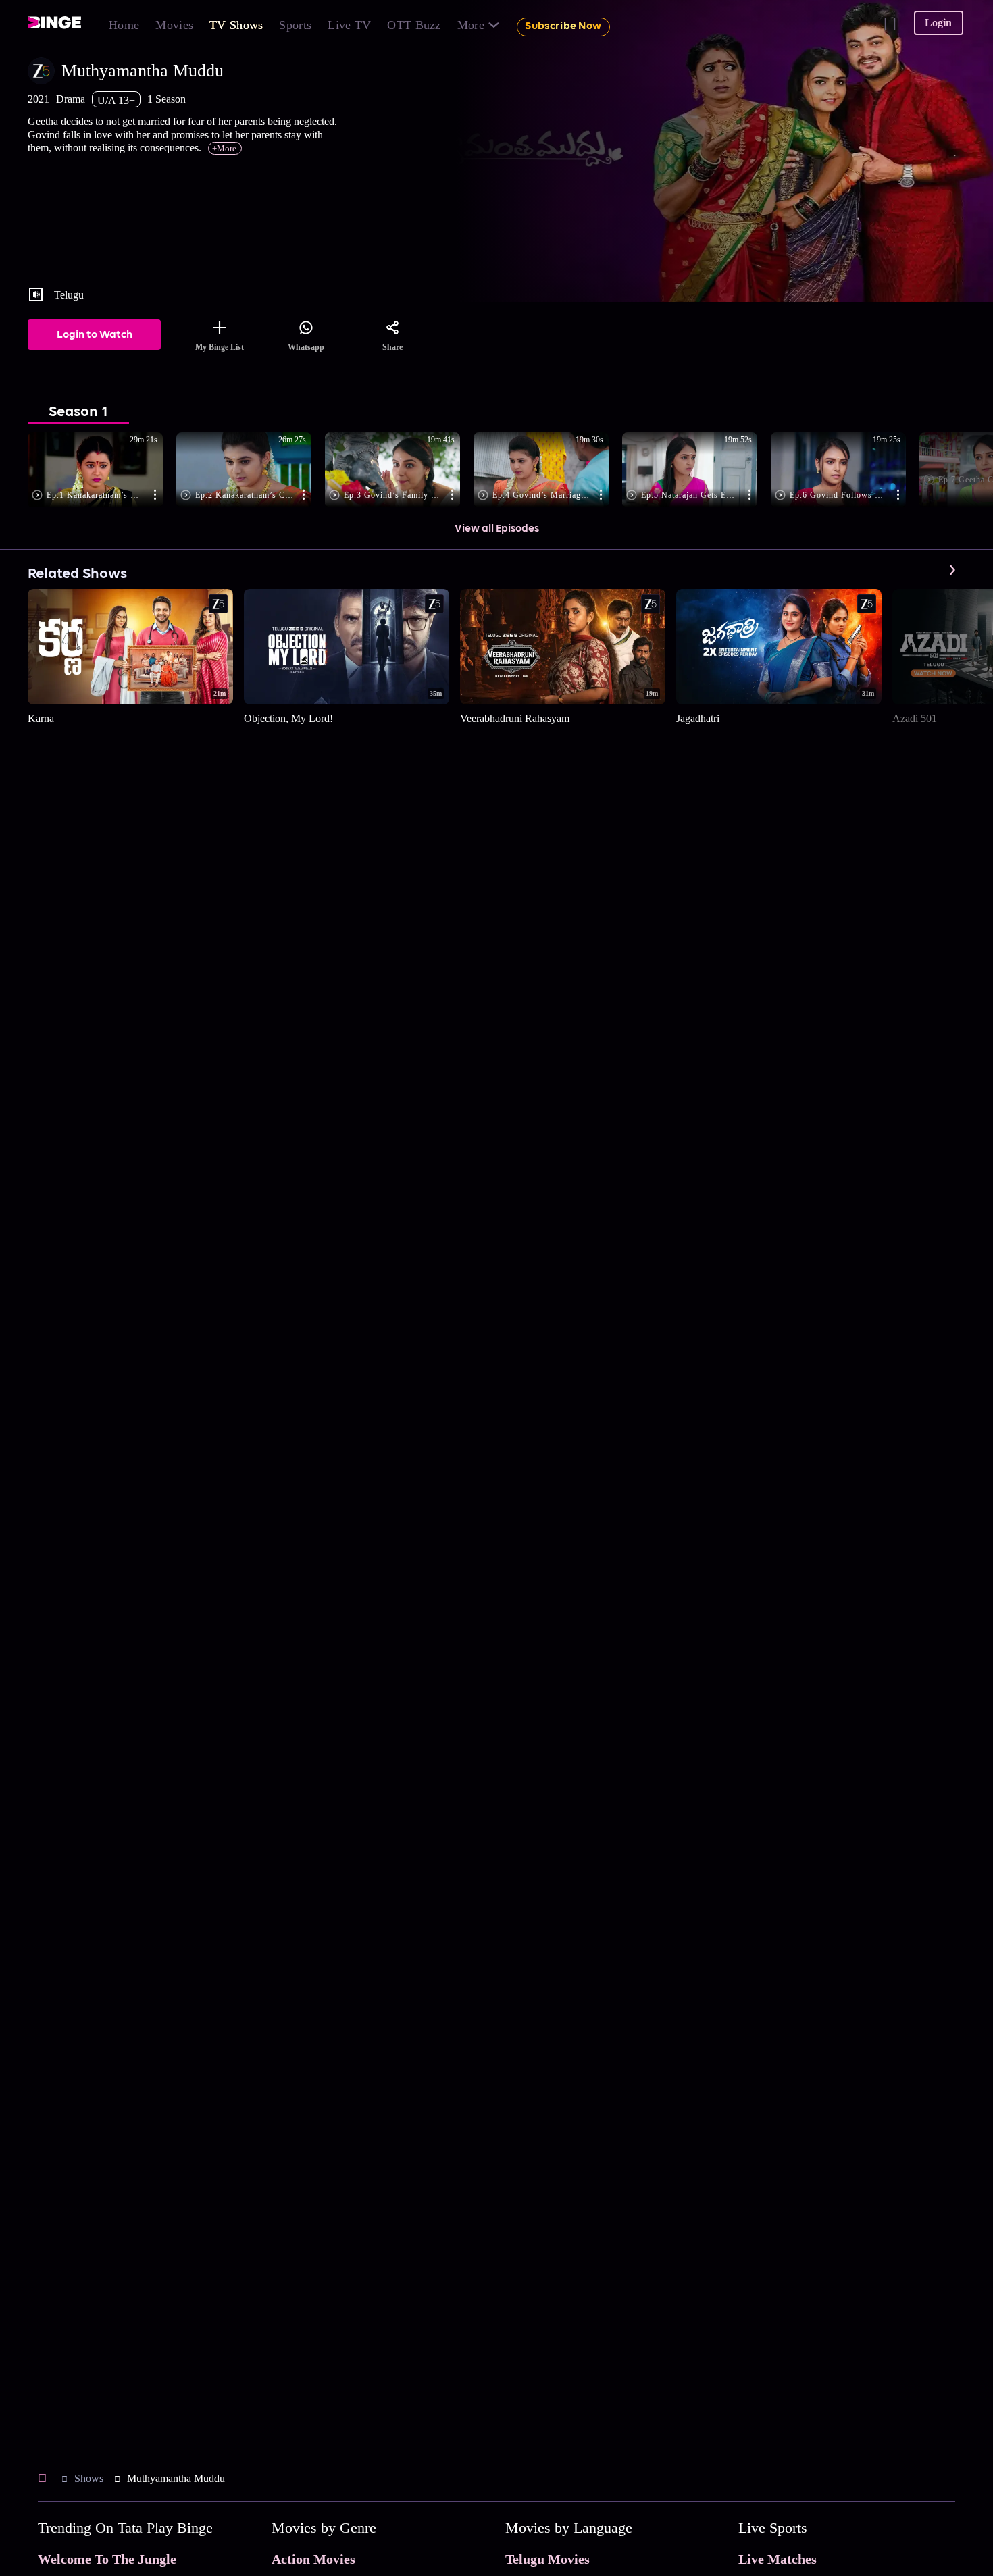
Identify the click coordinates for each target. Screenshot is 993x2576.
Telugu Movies (548, 2559)
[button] (102, 471)
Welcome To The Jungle (107, 2559)
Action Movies (313, 2559)
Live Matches (778, 2559)
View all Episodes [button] (497, 529)
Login (938, 23)
